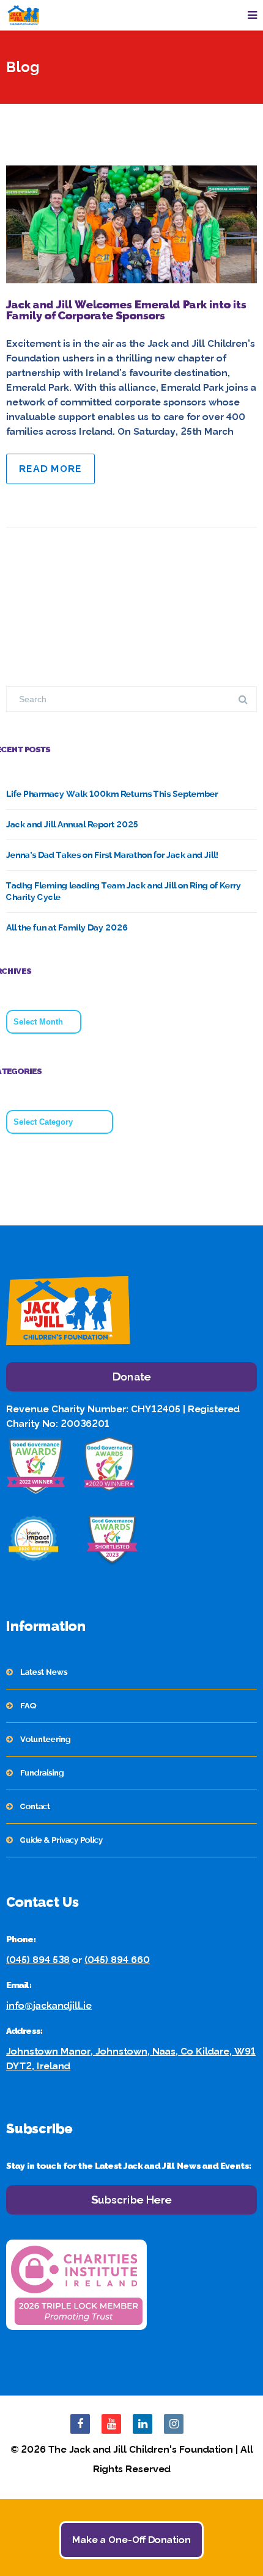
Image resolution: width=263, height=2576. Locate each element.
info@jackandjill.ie (49, 2005)
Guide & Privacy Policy (61, 1840)
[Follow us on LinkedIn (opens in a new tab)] (143, 2424)
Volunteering (45, 1739)
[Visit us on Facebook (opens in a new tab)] (80, 2424)
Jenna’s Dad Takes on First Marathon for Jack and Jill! (112, 855)
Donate (132, 1377)
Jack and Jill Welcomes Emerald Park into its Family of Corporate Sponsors (126, 310)
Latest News (44, 1672)
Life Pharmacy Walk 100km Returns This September (112, 794)
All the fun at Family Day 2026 (67, 927)
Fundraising (42, 1773)
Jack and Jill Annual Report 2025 (72, 824)
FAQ (28, 1706)
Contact (35, 1806)
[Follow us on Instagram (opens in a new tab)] (174, 2424)
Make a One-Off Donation (131, 2540)
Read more (50, 469)
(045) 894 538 (38, 1960)
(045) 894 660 (117, 1960)
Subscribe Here (131, 2200)
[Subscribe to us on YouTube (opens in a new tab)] (111, 2424)
